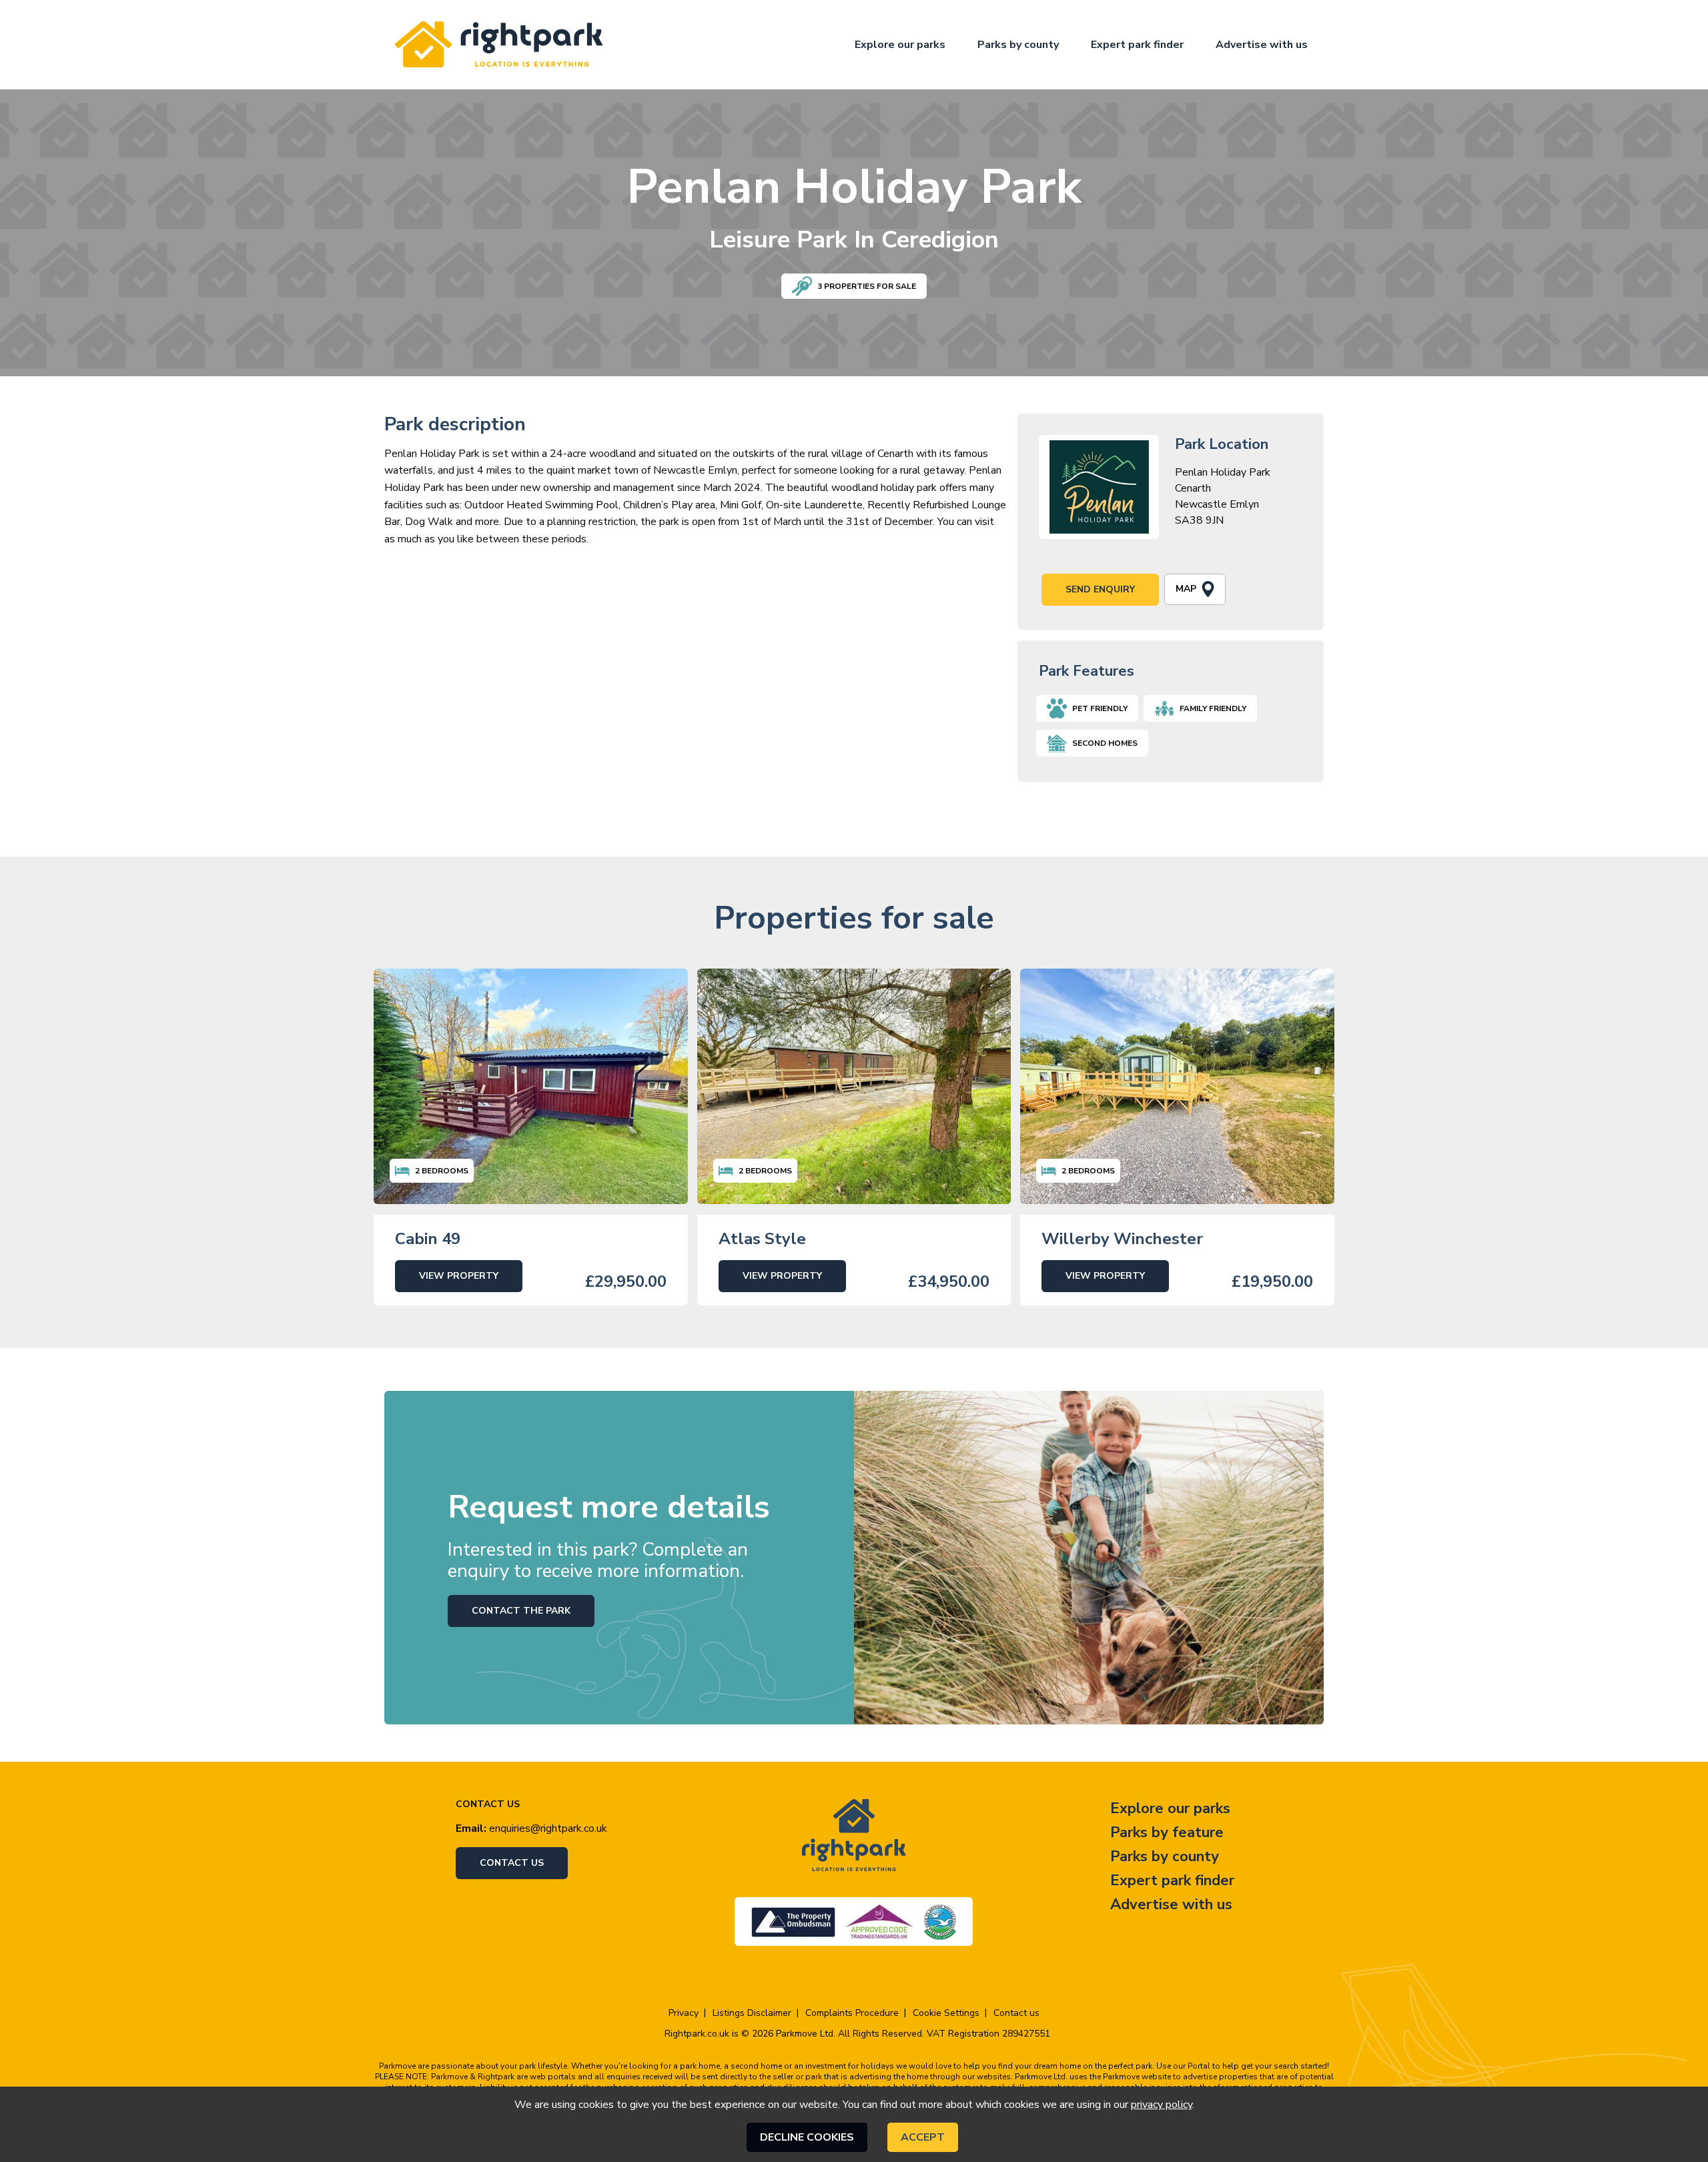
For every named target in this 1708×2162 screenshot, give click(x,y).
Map (1186, 589)
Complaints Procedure (852, 2013)
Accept (923, 2137)
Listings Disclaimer (752, 2013)
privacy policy (1162, 2105)
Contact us (512, 1863)
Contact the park (521, 1611)
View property (459, 1276)
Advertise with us (1262, 45)
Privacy (684, 2013)
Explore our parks (900, 45)
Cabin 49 (428, 1239)
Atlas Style (762, 1239)
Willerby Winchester (1122, 1239)
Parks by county (1018, 45)
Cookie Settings (946, 2013)
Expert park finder (1137, 45)
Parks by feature (1167, 1832)
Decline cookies (807, 2137)
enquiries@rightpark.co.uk (548, 1828)
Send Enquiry (1100, 589)
